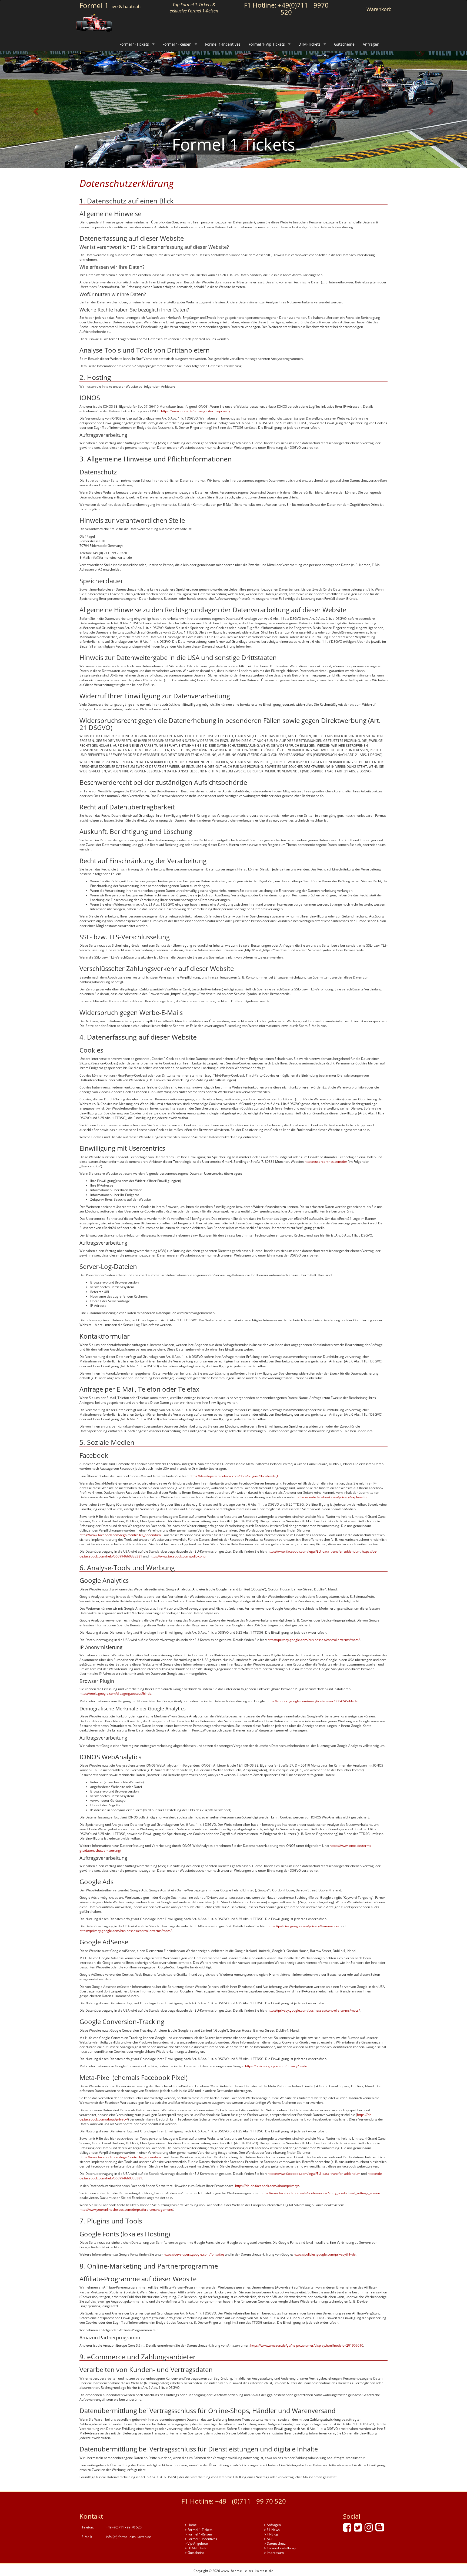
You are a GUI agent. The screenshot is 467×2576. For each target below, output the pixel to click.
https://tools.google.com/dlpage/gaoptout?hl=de (115, 1694)
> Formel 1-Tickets (199, 2530)
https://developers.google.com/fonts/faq (194, 2254)
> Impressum (274, 2553)
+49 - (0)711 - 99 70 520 (251, 2501)
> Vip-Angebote (196, 2543)
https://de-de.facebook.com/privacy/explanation (333, 1497)
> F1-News (272, 2530)
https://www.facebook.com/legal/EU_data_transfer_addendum (314, 1551)
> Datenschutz (275, 2543)
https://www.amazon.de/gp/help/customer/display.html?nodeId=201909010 (307, 2345)
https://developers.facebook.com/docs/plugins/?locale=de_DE (235, 1476)
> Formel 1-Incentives (201, 2539)
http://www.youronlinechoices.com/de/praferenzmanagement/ (126, 2210)
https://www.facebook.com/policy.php (177, 1556)
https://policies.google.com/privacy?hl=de (276, 2066)
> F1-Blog (271, 2534)
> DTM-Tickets (196, 2548)
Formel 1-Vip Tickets (267, 44)
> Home (191, 2525)
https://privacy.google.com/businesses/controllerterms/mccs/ (314, 1640)
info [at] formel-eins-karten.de (129, 2537)
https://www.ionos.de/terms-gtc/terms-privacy (196, 411)
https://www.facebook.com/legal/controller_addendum (120, 1535)
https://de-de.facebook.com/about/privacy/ (267, 2186)
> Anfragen (272, 2525)
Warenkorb (379, 9)
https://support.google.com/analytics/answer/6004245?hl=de (312, 1701)
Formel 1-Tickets (134, 44)
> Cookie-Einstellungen (281, 2548)
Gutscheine (344, 44)
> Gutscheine (195, 2553)
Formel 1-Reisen (177, 44)
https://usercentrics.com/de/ (326, 1162)
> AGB (269, 2539)
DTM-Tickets (309, 44)
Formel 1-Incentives (223, 44)
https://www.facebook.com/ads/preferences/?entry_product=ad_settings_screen (320, 2193)
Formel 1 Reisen (234, 144)
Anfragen (371, 44)
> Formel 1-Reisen (198, 2534)
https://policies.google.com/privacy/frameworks (303, 1926)
